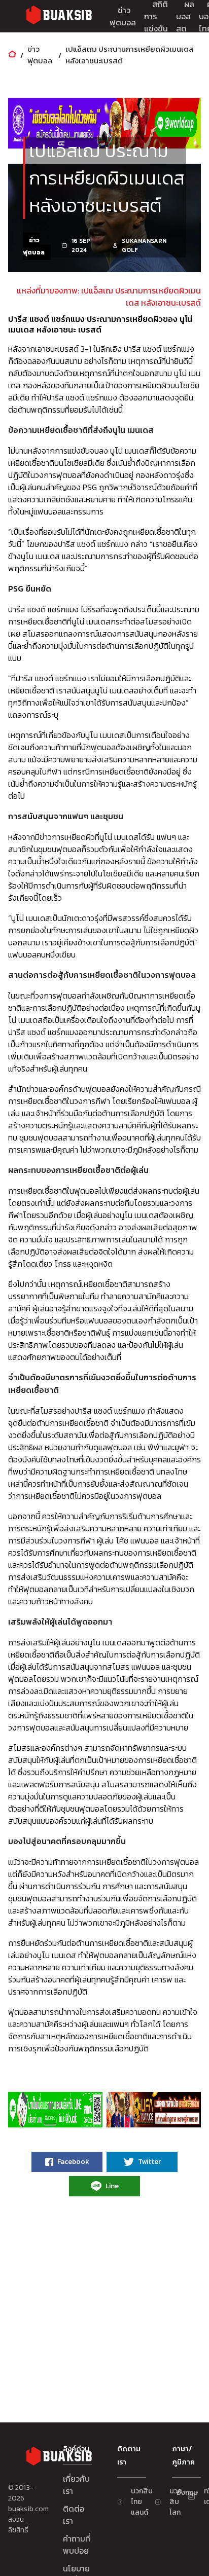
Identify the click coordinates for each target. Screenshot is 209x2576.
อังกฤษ (181, 2493)
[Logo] (59, 16)
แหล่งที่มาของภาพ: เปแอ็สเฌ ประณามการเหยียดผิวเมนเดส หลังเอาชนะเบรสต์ (109, 297)
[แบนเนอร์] (104, 123)
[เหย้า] (12, 55)
